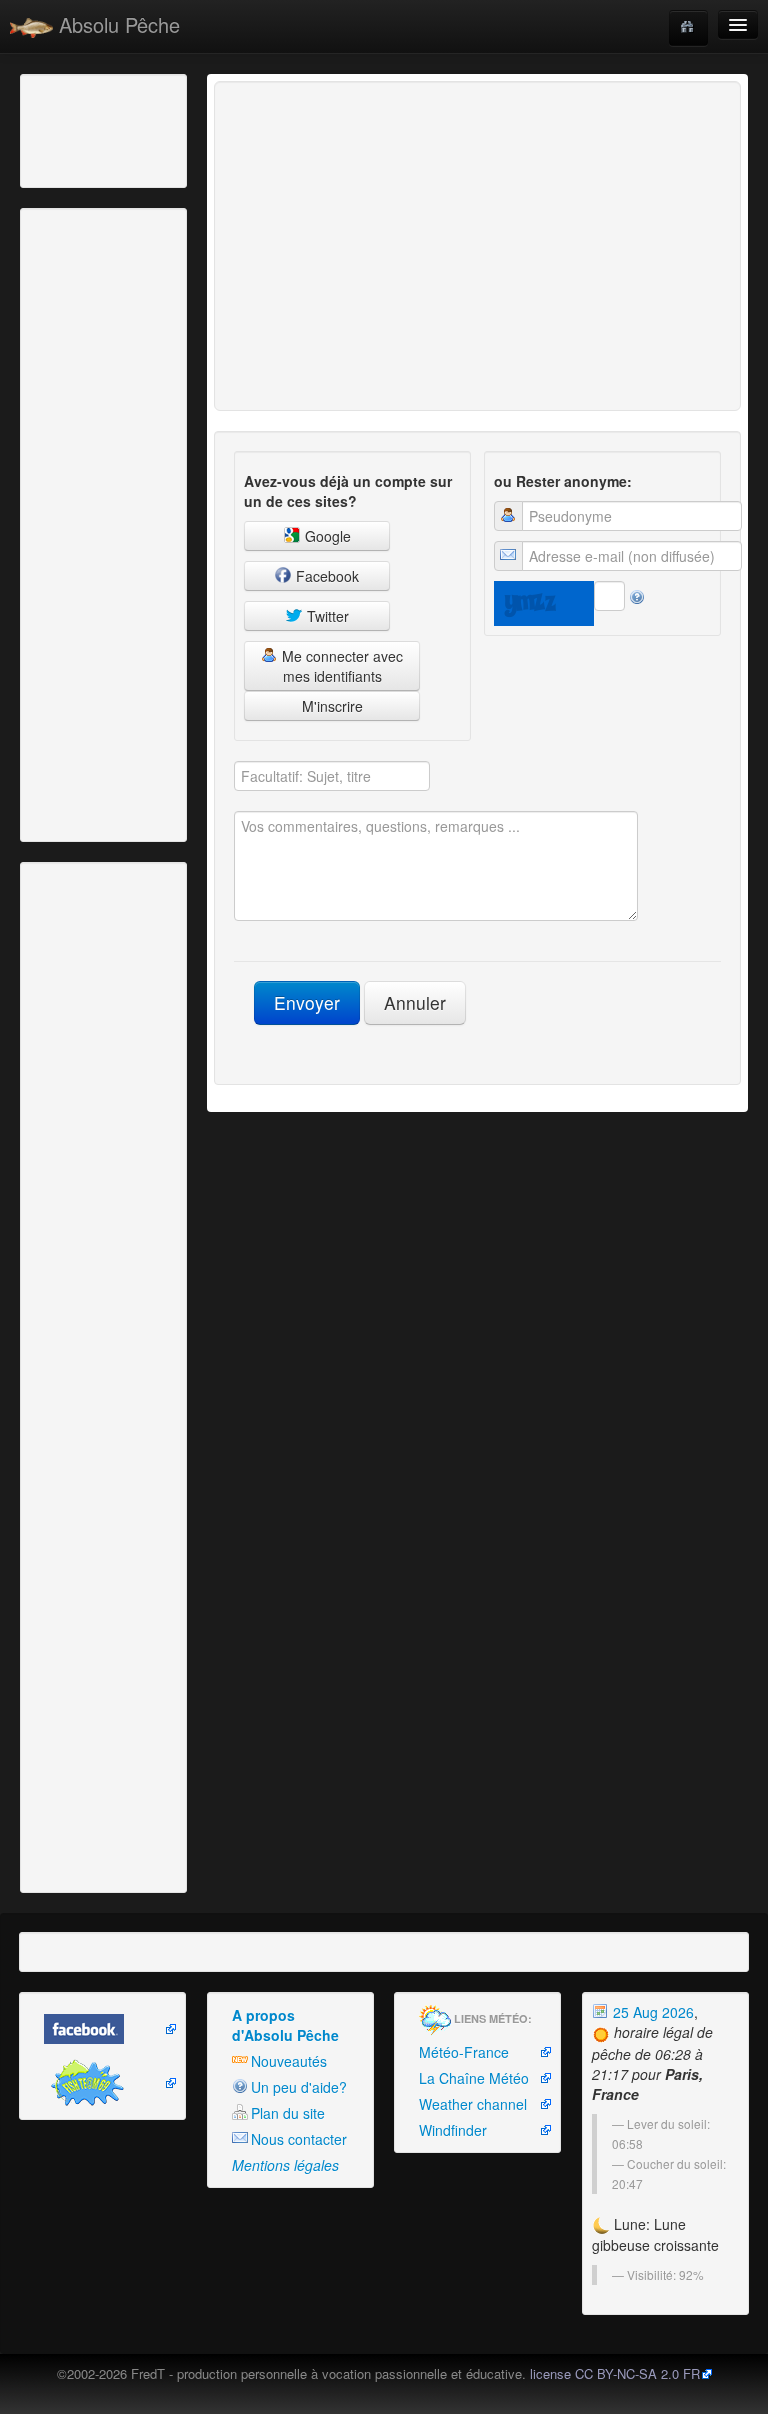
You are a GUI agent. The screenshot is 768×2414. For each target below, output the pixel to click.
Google (326, 536)
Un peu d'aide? (299, 2087)
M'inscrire (332, 706)
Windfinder (453, 2130)
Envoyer (307, 1002)
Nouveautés (289, 2061)
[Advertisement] (135, 129)
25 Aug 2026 (651, 2012)
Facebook (325, 576)
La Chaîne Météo (474, 2078)
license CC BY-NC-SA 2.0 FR (615, 2373)
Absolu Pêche (116, 24)
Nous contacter (299, 2139)
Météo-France (464, 2052)
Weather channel (473, 2104)
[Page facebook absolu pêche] (102, 2029)
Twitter (326, 616)
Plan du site (288, 2113)
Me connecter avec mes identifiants (340, 666)
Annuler (415, 1002)
